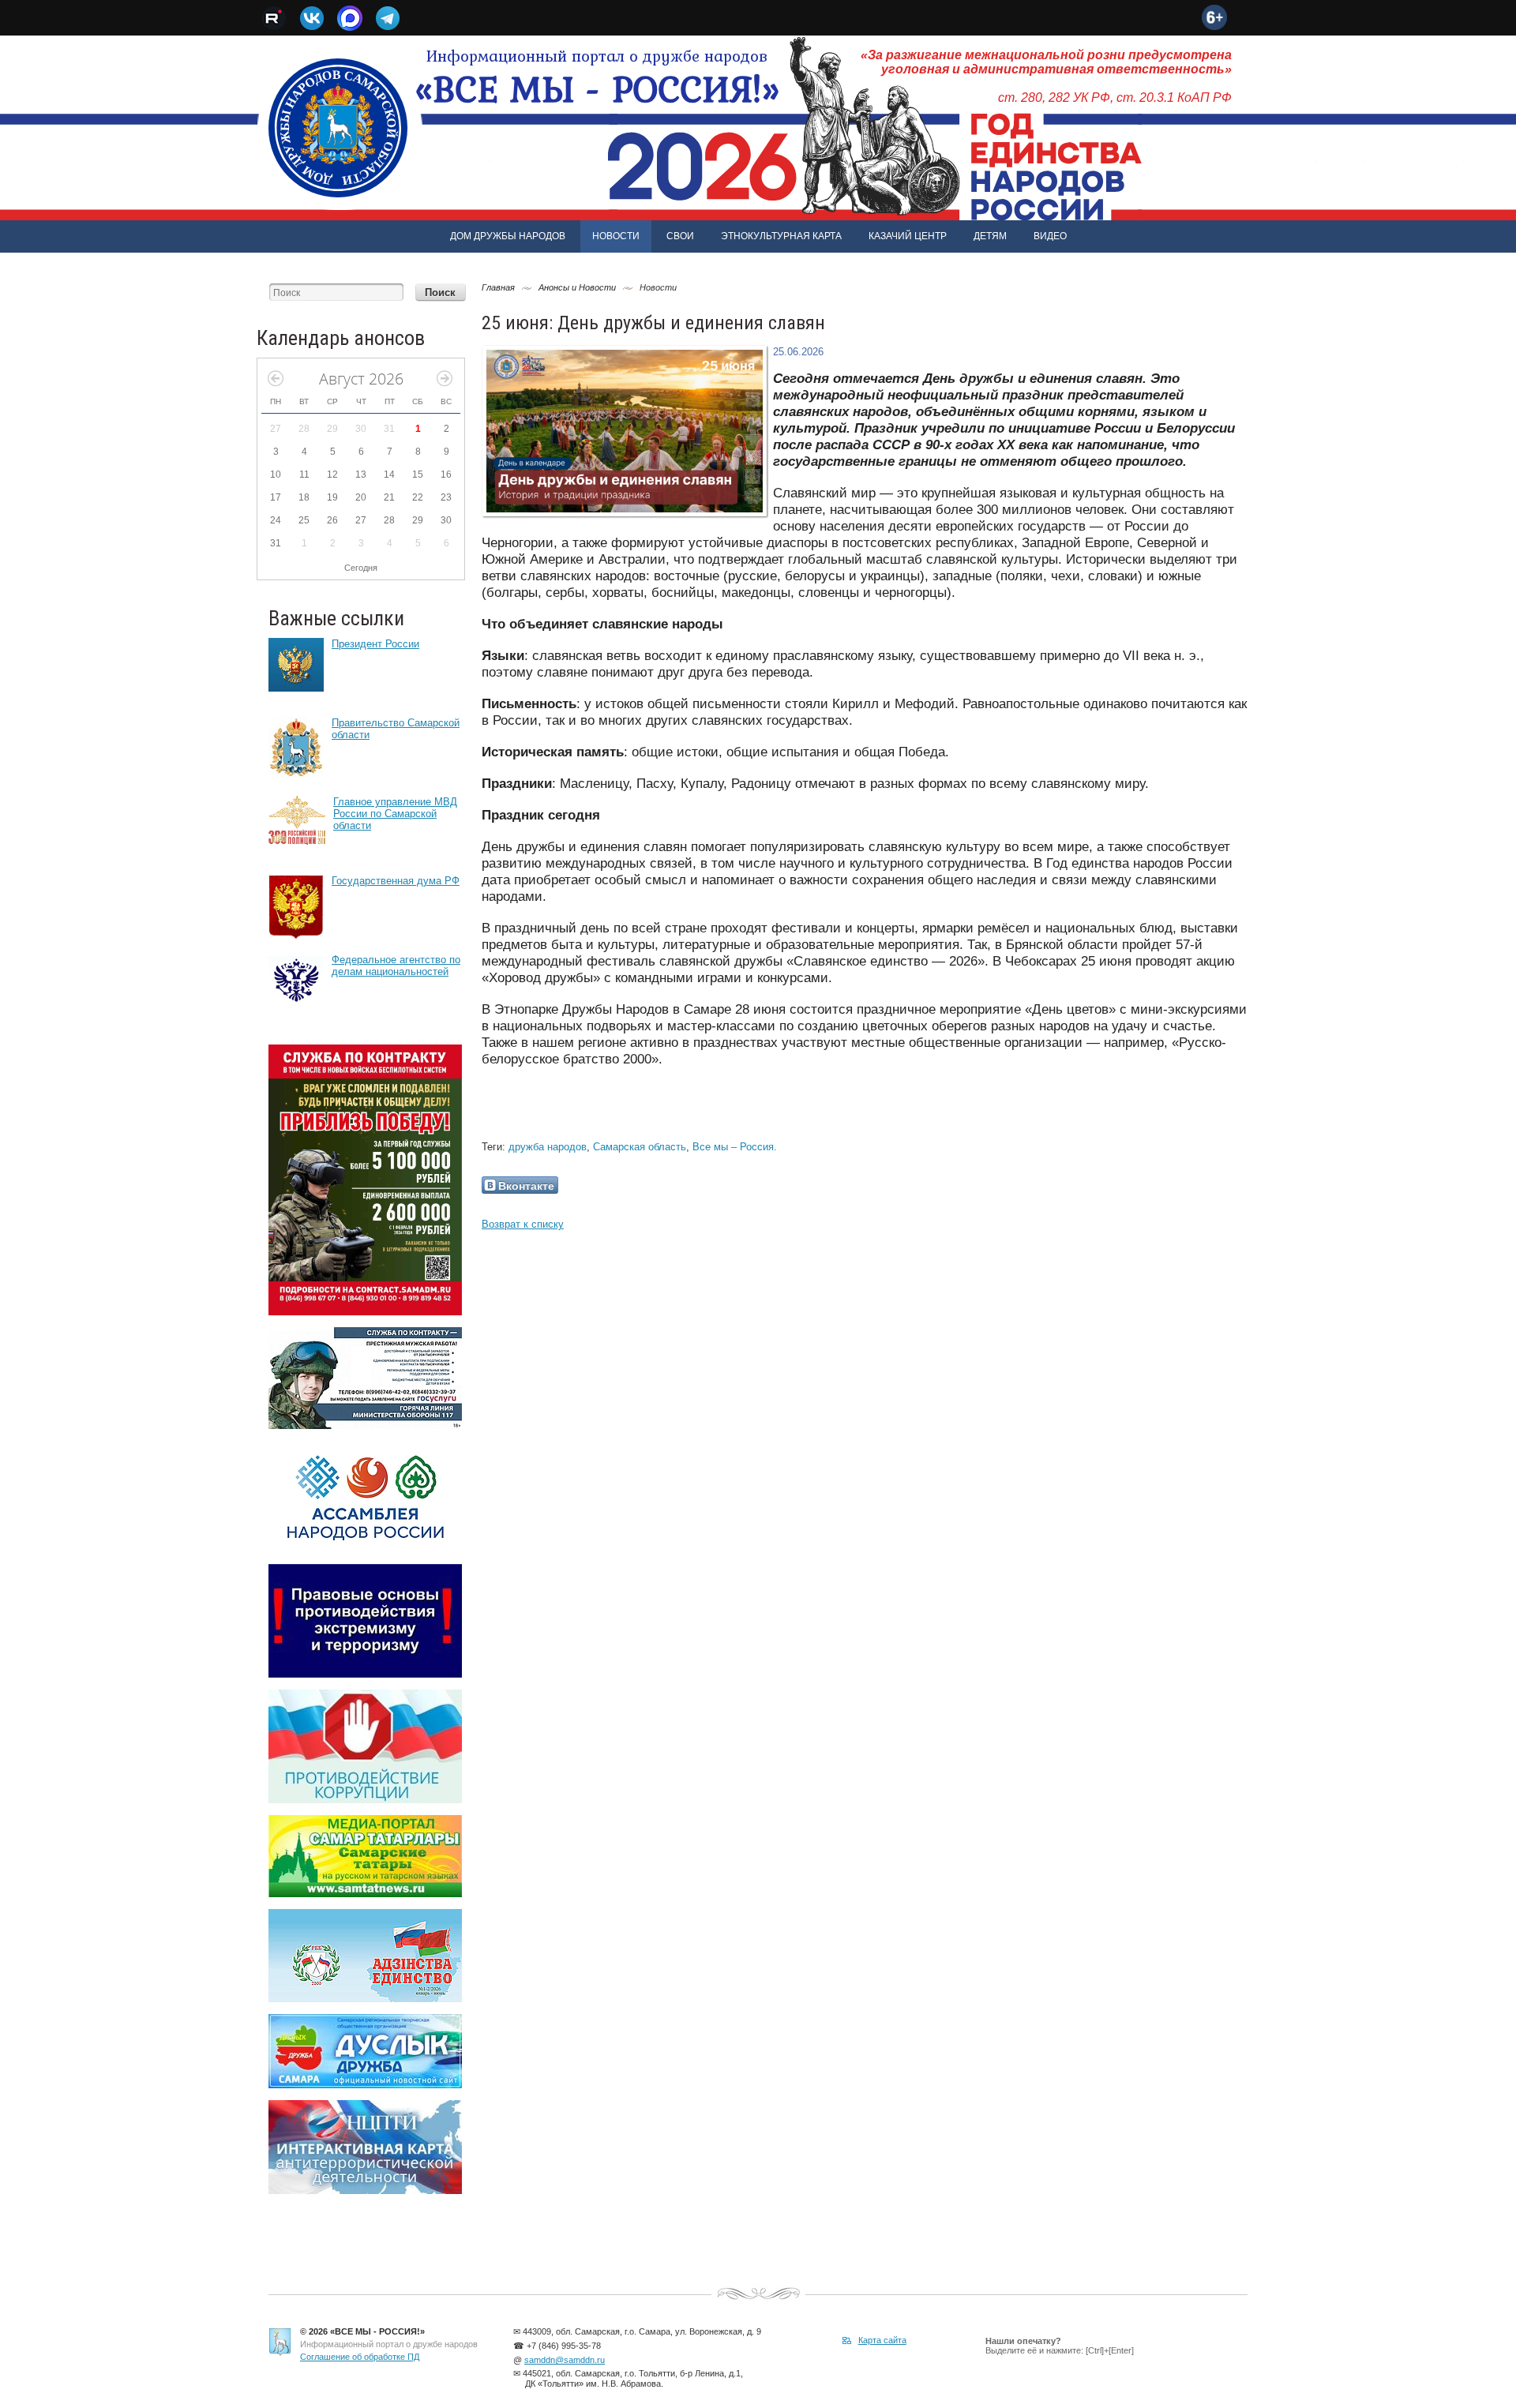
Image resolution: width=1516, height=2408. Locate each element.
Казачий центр (908, 236)
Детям (990, 236)
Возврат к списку (523, 1224)
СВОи (680, 236)
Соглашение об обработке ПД (360, 2357)
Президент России (375, 644)
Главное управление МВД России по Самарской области (395, 814)
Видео (1050, 236)
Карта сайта (882, 2340)
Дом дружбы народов (508, 236)
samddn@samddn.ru (565, 2360)
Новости (616, 236)
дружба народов (548, 1147)
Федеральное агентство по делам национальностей (396, 966)
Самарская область (640, 1147)
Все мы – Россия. (735, 1147)
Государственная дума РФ (396, 881)
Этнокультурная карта (781, 236)
